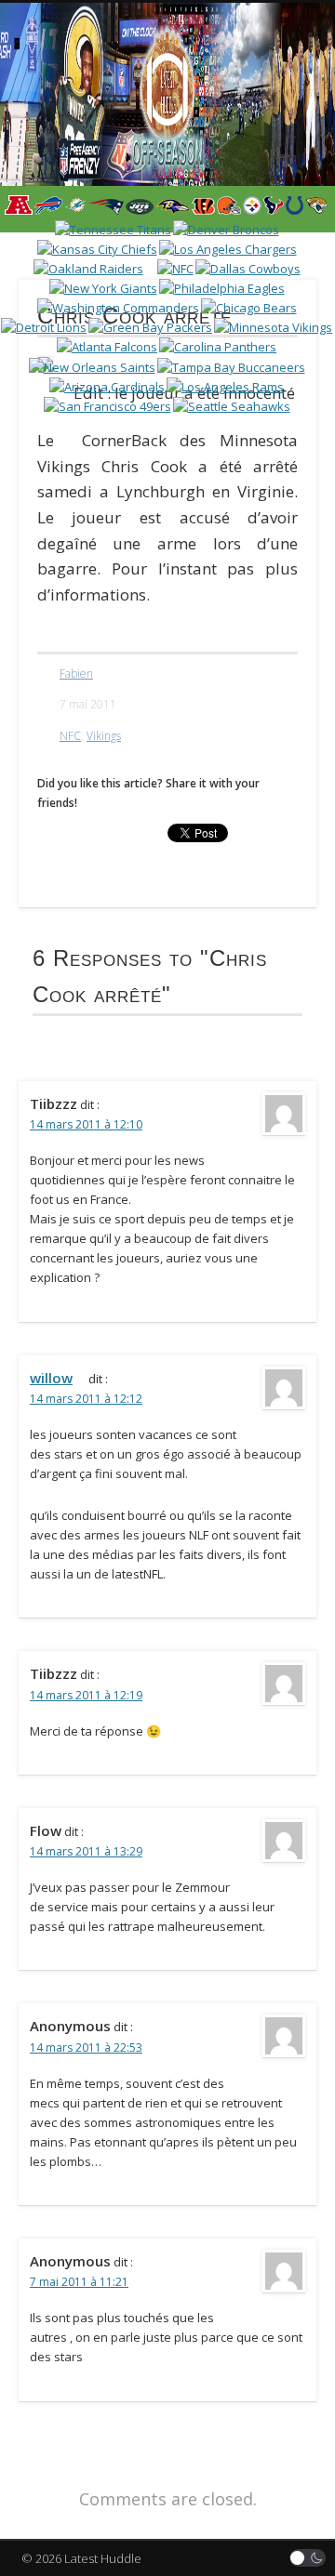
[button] (308, 2558)
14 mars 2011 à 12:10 (86, 1124)
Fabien (76, 674)
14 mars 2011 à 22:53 (86, 2048)
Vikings (104, 736)
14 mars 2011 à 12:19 (86, 1695)
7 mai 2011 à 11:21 (79, 2282)
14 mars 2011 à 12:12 (86, 1399)
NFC (70, 736)
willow (51, 1378)
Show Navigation (270, 166)
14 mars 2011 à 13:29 (86, 1851)
